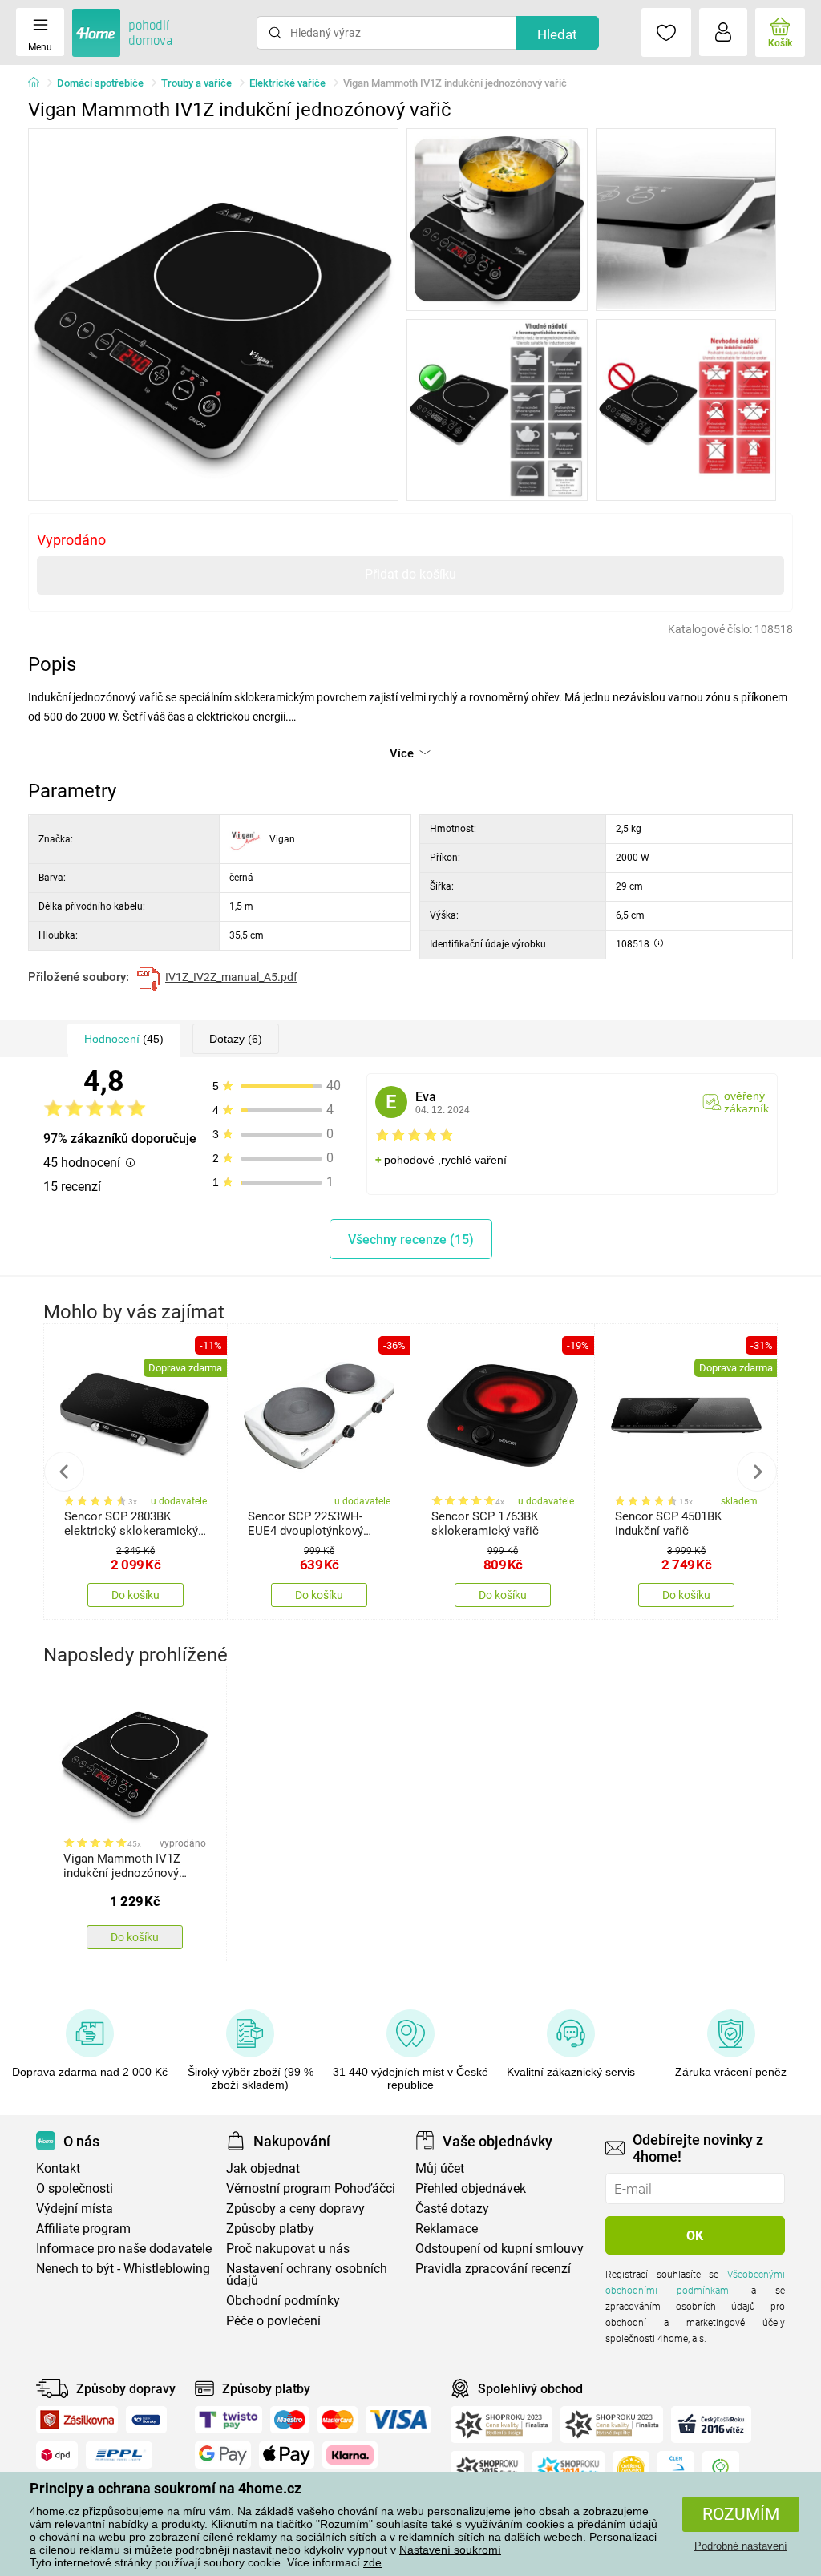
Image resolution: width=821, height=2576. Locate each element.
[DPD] (57, 2455)
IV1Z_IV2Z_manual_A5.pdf (231, 977)
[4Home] (39, 83)
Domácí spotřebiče (100, 83)
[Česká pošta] (146, 2420)
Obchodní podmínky (283, 2301)
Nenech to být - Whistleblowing (123, 2269)
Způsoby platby (270, 2229)
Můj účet (440, 2168)
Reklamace (447, 2229)
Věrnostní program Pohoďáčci (311, 2188)
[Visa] (398, 2420)
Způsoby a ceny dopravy (295, 2209)
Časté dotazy (452, 2209)
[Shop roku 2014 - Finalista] (568, 2469)
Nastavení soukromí (450, 2550)
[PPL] (119, 2455)
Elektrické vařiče (287, 83)
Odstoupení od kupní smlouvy (499, 2249)
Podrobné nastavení (741, 2546)
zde (372, 2562)
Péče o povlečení (273, 2321)
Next (757, 1472)
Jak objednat (263, 2168)
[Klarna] (350, 2455)
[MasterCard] (338, 2420)
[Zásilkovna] (77, 2420)
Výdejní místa (75, 2209)
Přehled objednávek (471, 2188)
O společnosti (75, 2188)
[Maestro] (290, 2420)
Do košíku (135, 1595)
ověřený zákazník (746, 1102)
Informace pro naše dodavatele (124, 2249)
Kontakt (58, 2168)
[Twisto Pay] (229, 2420)
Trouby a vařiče (196, 83)
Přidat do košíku (410, 574)
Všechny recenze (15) (411, 1240)
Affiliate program (83, 2229)
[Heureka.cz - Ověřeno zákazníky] (631, 2469)
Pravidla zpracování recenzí (493, 2269)
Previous (64, 1472)
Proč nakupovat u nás (288, 2249)
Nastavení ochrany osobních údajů (307, 2275)
